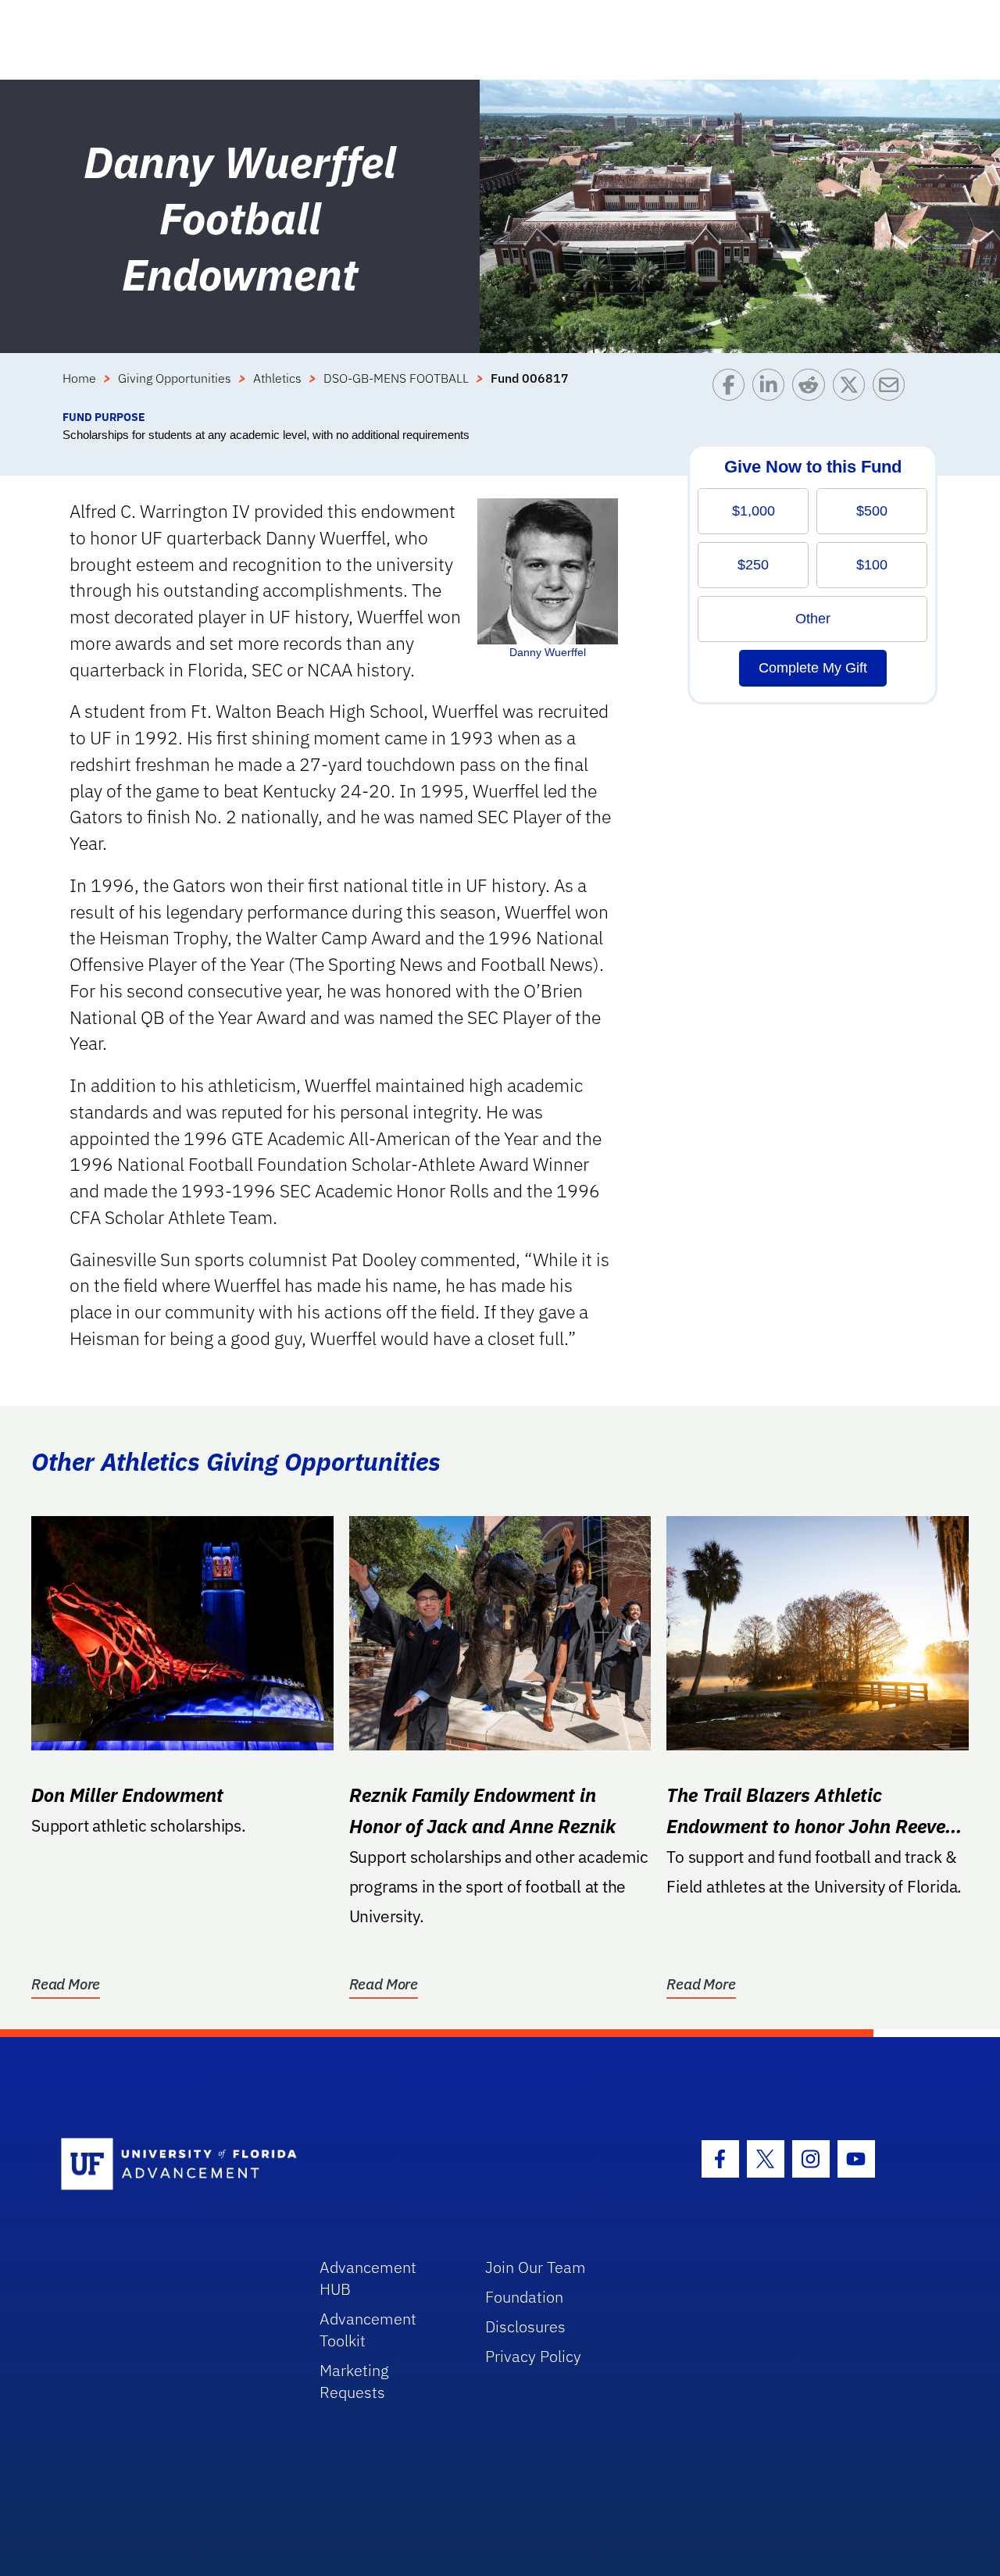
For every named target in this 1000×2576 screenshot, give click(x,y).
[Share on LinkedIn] (772, 389)
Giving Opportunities (175, 378)
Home (79, 378)
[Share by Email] (893, 389)
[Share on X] (853, 389)
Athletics (277, 378)
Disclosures (525, 2326)
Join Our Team (536, 2267)
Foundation (524, 2297)
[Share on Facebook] (732, 389)
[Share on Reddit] (812, 389)
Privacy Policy (533, 2356)
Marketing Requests (354, 2381)
